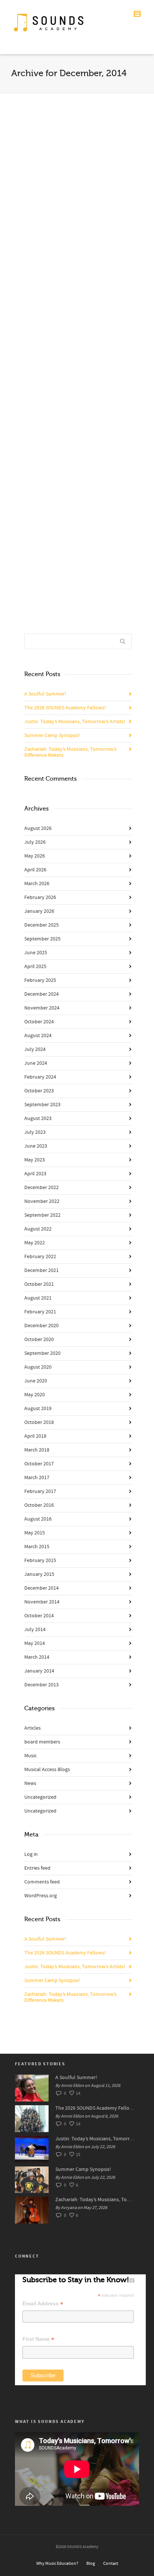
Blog (91, 2563)
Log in (31, 1854)
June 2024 (36, 1063)
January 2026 (39, 911)
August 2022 (38, 1229)
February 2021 (40, 1312)
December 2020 (41, 1326)
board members (42, 1742)
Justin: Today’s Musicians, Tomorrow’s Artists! (75, 722)
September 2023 (42, 1105)
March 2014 (37, 1657)
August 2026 (38, 828)
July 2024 (35, 1049)
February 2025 (40, 980)
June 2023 (36, 1146)
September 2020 (42, 1353)
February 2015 (40, 1561)
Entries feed (37, 1868)
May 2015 (35, 1533)
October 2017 (39, 1464)
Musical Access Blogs (47, 1770)
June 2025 (36, 953)
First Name (38, 2339)
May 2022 (35, 1243)
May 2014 (35, 1643)
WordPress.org (41, 1896)
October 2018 (39, 1422)
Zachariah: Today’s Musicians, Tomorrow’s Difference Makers (70, 752)
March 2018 (37, 1450)
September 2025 (42, 939)
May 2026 (35, 856)
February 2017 (40, 1491)
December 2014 (41, 1588)
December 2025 (41, 925)
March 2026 (37, 884)
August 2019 (38, 1409)
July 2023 (35, 1132)
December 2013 (41, 1685)
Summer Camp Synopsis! (52, 735)
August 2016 (38, 1519)
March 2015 (37, 1547)
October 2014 (39, 1616)
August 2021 (38, 1298)
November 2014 (42, 1602)
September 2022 (42, 1215)
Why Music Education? (57, 2563)
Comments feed (42, 1882)
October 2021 (39, 1284)
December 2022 (41, 1188)
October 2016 (39, 1505)
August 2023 (38, 1119)
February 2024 (40, 1077)
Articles (33, 1728)
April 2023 (35, 1174)
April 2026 (35, 870)
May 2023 (35, 1160)
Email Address (43, 2304)
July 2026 (35, 842)
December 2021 (41, 1270)
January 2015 (39, 1574)
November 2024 (42, 1008)
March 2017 (37, 1478)
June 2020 (36, 1381)
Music (30, 1756)
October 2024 (39, 1022)
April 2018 (35, 1436)
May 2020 (35, 1395)
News (30, 1783)
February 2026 (40, 897)
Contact (111, 2563)
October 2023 (39, 1091)
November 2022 (42, 1201)
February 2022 (40, 1257)
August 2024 (38, 1036)
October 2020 (39, 1340)
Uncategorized (40, 1797)
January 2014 (39, 1671)
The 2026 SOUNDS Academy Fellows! (65, 708)
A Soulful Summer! (45, 694)
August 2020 (38, 1367)
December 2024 (41, 994)
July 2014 (35, 1630)
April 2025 (35, 967)
